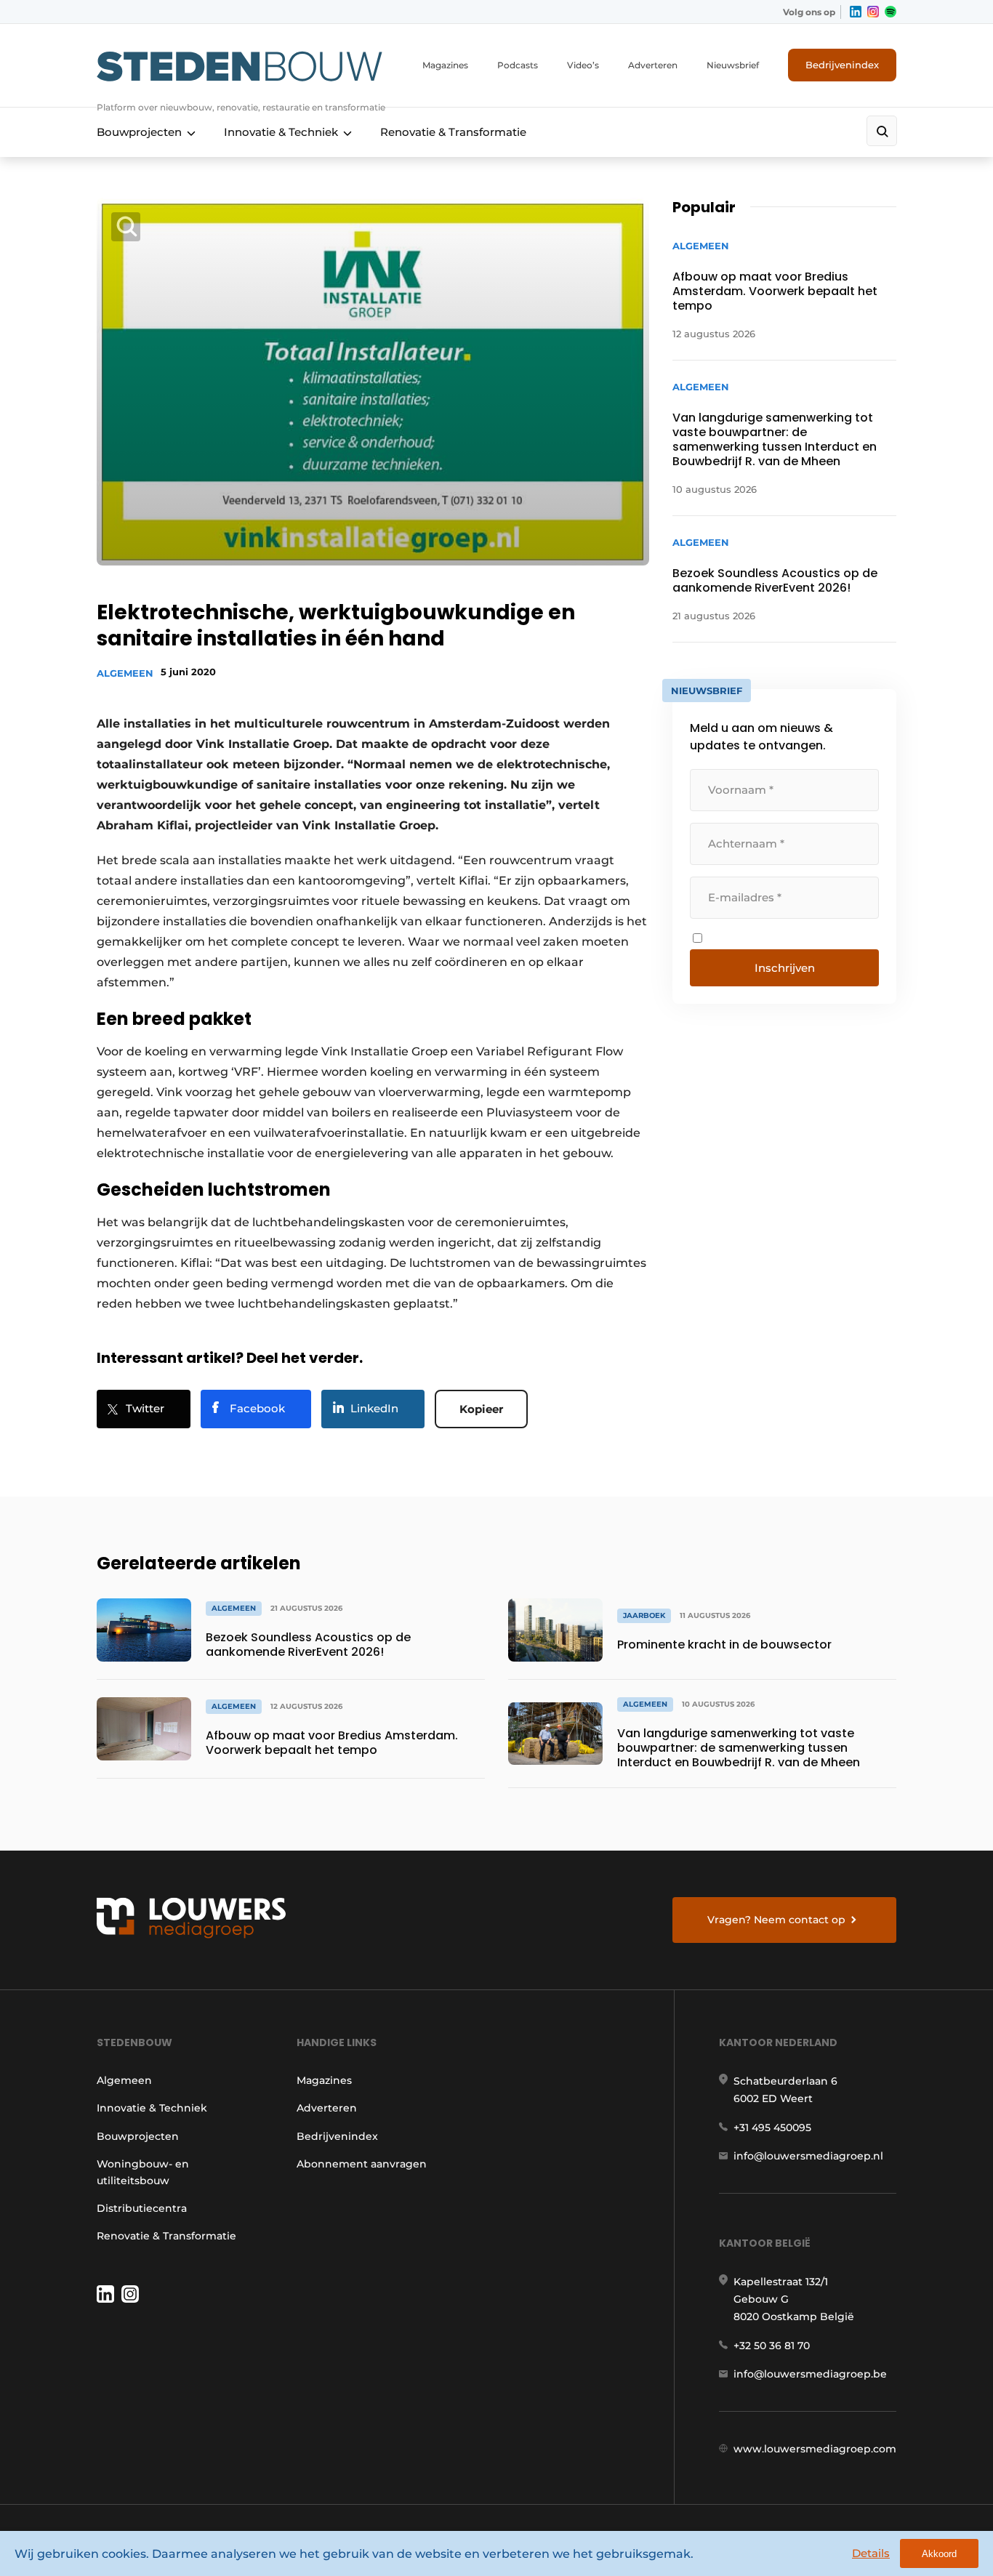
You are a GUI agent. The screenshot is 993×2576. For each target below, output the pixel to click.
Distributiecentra (142, 2208)
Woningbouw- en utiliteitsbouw (143, 2172)
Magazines (445, 65)
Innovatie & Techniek (281, 132)
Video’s (583, 65)
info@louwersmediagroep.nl (808, 2156)
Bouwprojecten (139, 132)
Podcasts (518, 65)
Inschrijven (785, 968)
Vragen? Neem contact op (776, 1920)
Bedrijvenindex (842, 65)
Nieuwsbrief (733, 65)
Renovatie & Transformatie (453, 132)
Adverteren (653, 65)
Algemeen (125, 673)
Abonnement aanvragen (362, 2164)
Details (871, 2553)
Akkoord (939, 2554)
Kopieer (481, 1409)
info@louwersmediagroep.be (810, 2374)
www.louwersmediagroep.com (815, 2449)
